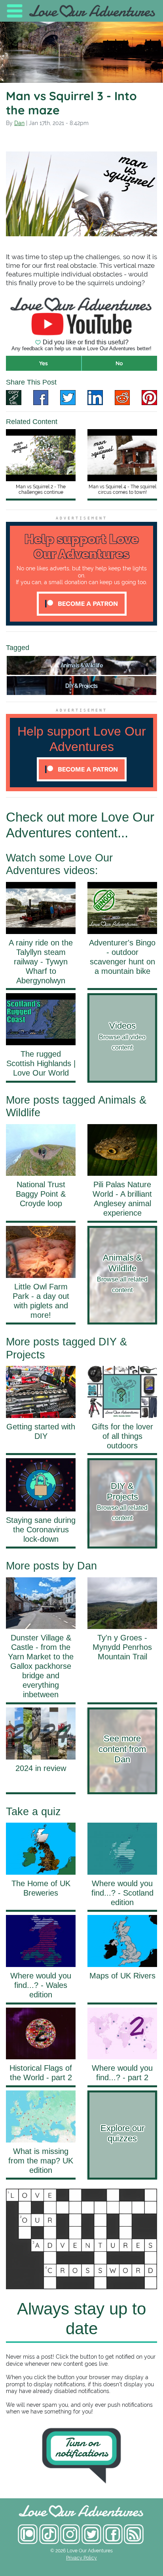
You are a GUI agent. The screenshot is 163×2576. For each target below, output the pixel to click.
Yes (44, 363)
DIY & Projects (81, 686)
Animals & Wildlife (81, 665)
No (119, 363)
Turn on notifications (82, 2448)
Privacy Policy (81, 2558)
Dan (19, 123)
